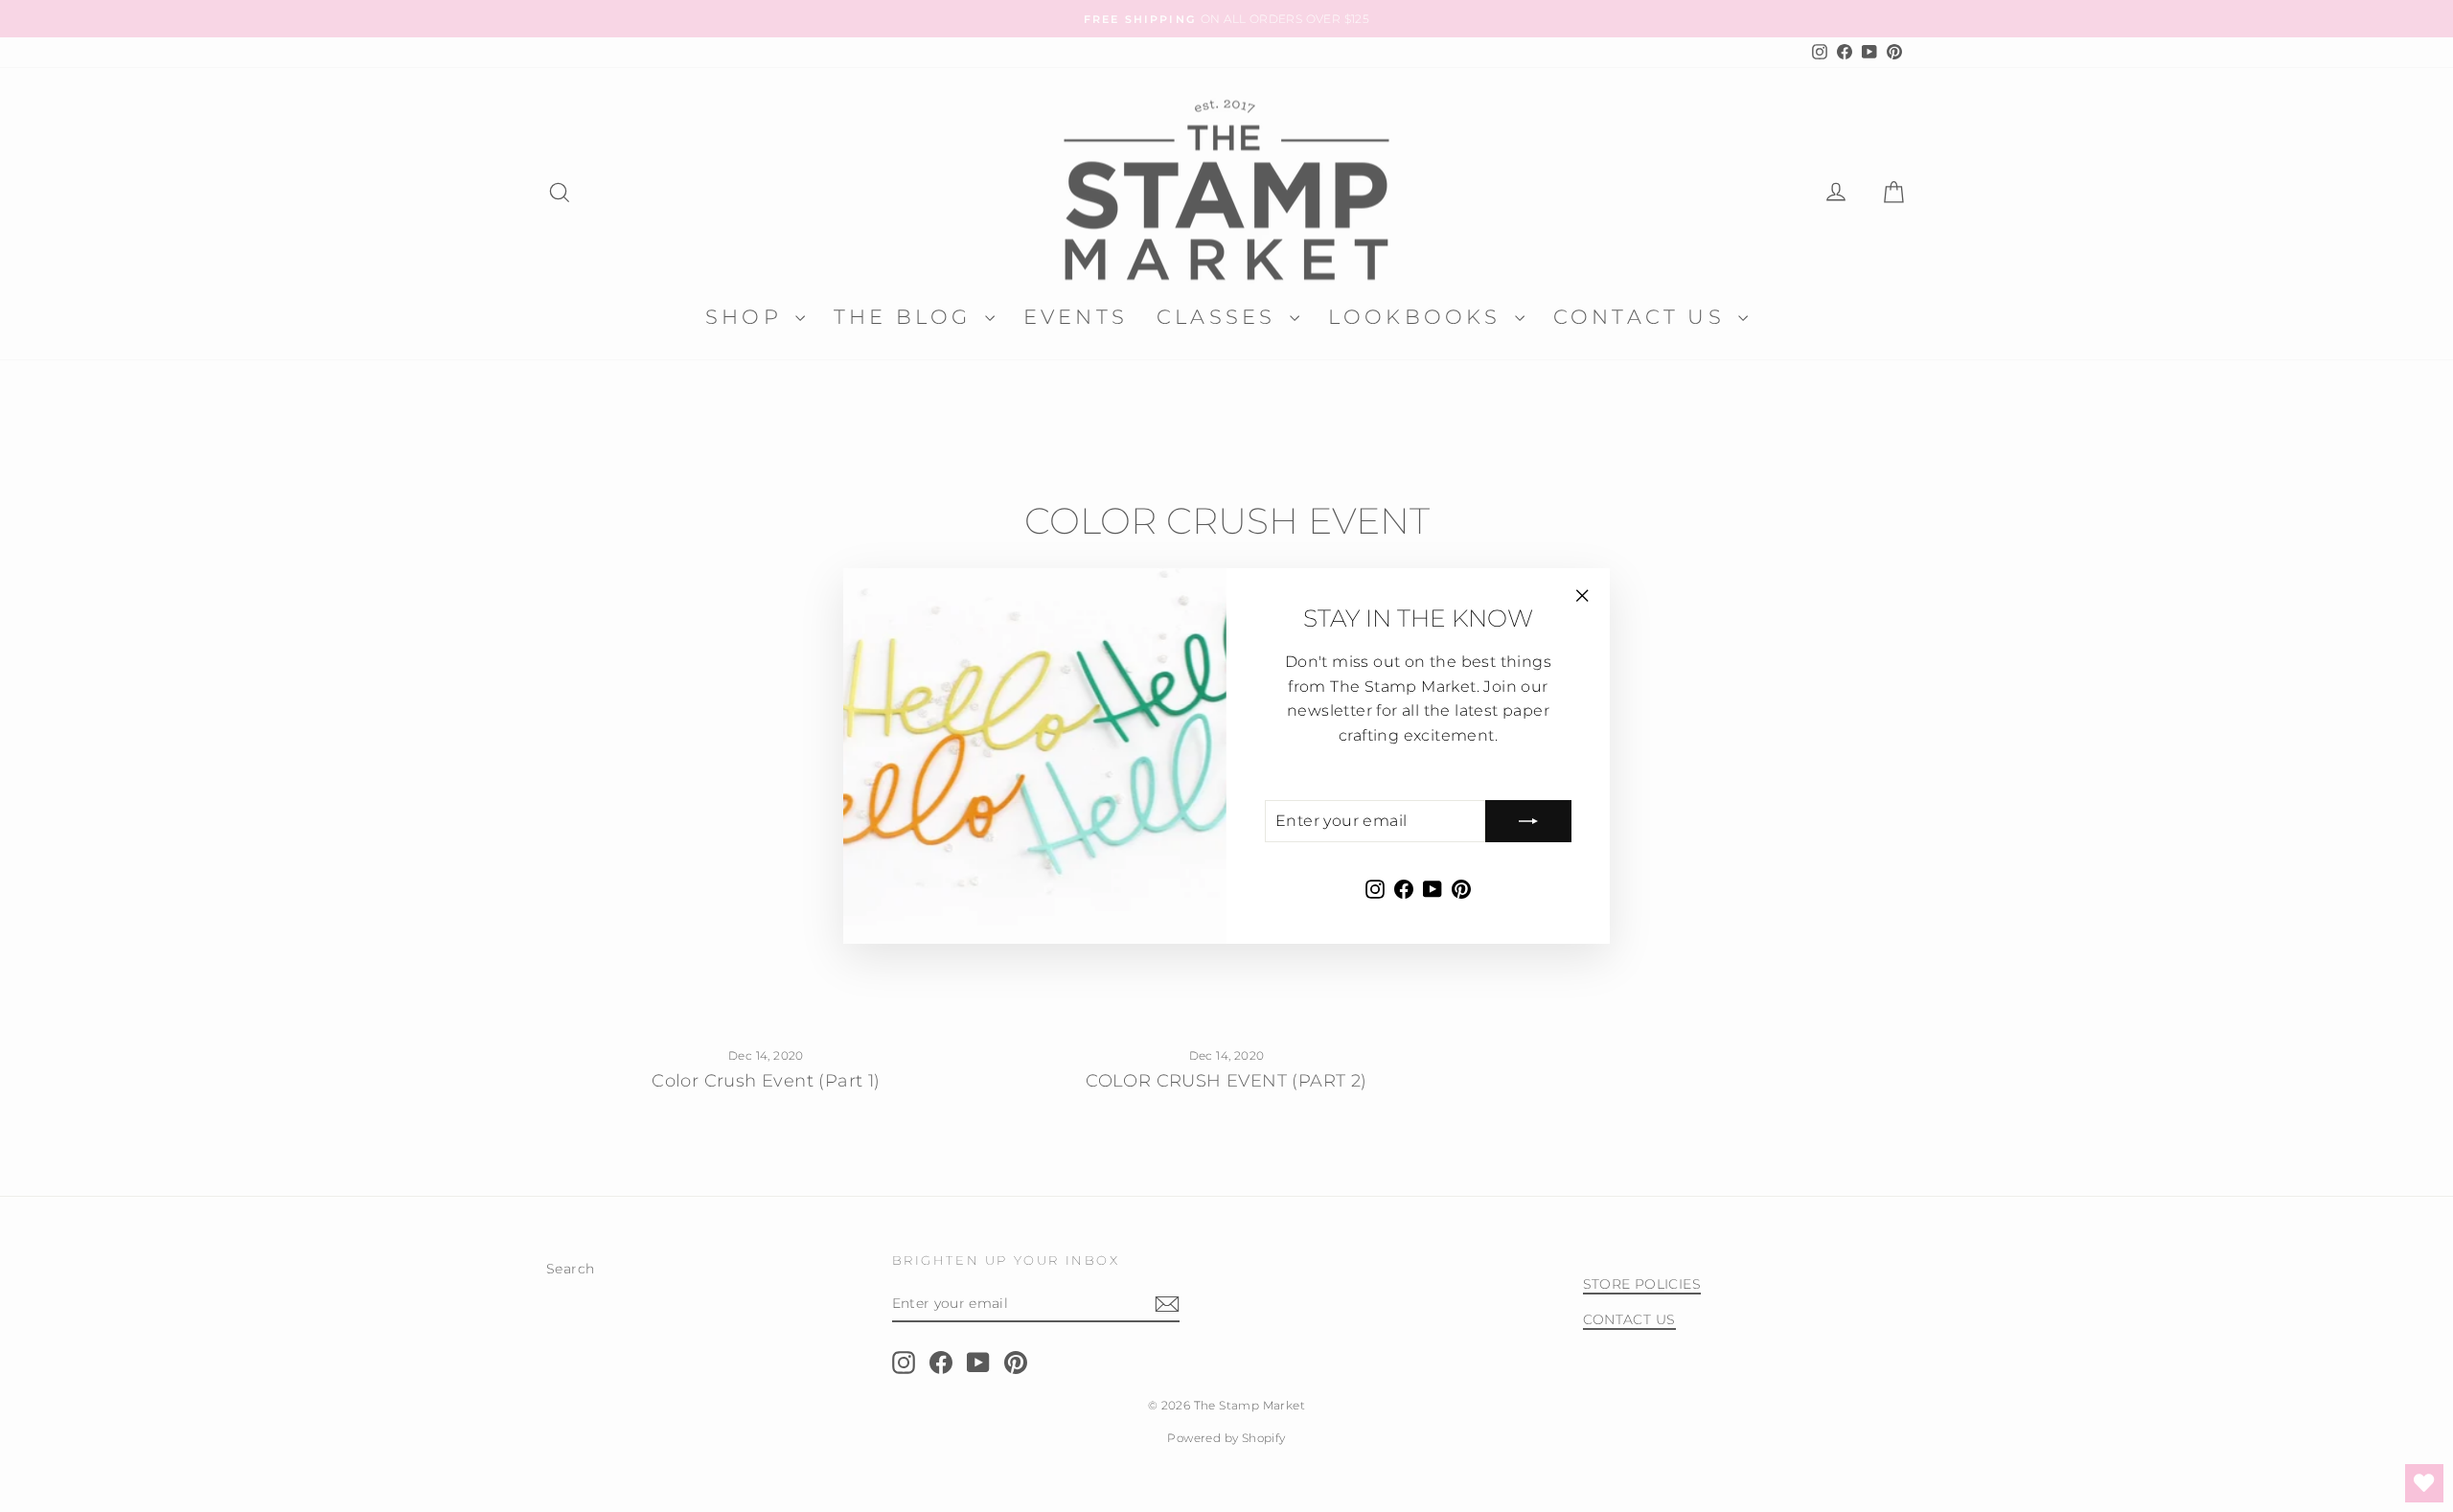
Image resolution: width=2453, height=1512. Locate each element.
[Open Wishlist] (2424, 1483)
